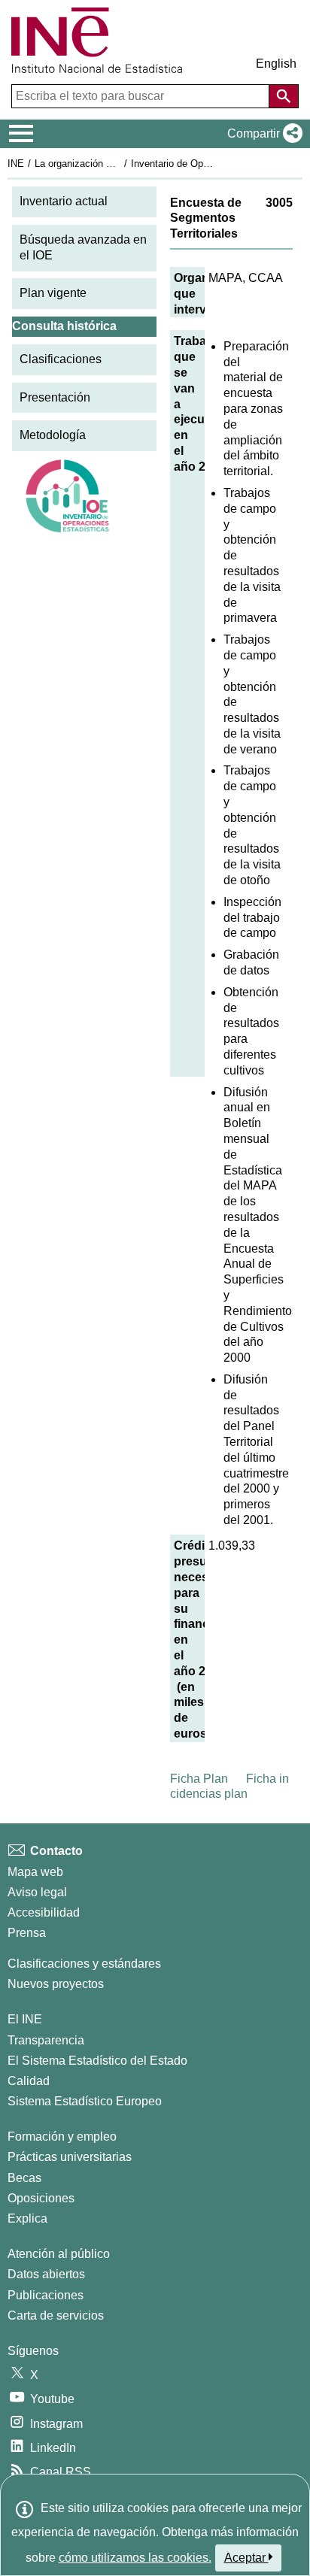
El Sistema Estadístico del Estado (97, 2061)
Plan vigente (53, 293)
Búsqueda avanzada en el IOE (83, 247)
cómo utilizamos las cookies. (135, 2558)
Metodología (53, 435)
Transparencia (46, 2040)
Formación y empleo (62, 2137)
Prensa (27, 1933)
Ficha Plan (199, 1779)
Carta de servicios (56, 2315)
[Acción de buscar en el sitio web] (284, 96)
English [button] (276, 64)
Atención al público (59, 2254)
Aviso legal (37, 1892)
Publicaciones (46, 2295)
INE (16, 164)
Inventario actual (64, 201)
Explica (27, 2218)
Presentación (55, 397)
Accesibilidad (44, 1912)
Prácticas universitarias (70, 2157)
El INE (25, 2019)
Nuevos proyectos (56, 1984)
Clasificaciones (61, 359)
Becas (24, 2178)
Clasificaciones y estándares (84, 1964)
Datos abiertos (46, 2274)
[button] (262, 134)
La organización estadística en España (119, 164)
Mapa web (35, 1872)
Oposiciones (41, 2198)
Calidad (29, 2081)
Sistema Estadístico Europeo (85, 2101)
